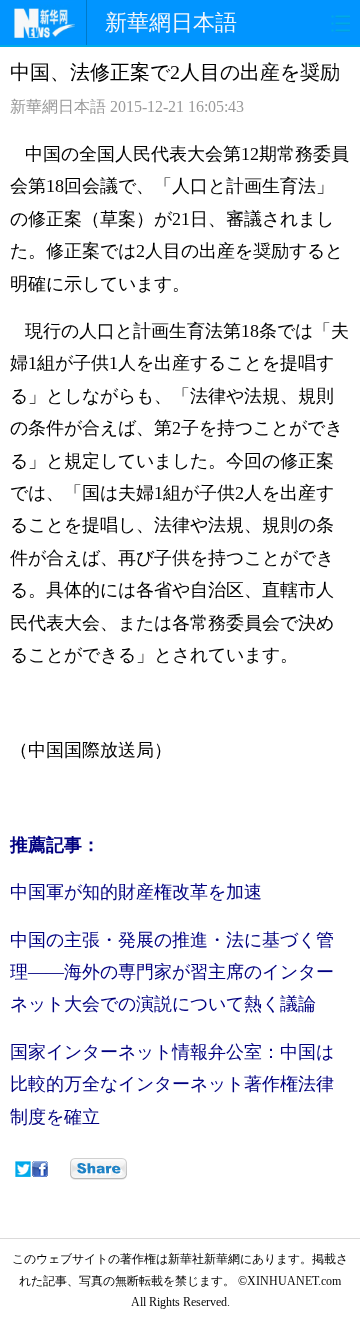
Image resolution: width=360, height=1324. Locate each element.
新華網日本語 (171, 22)
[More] (98, 1169)
